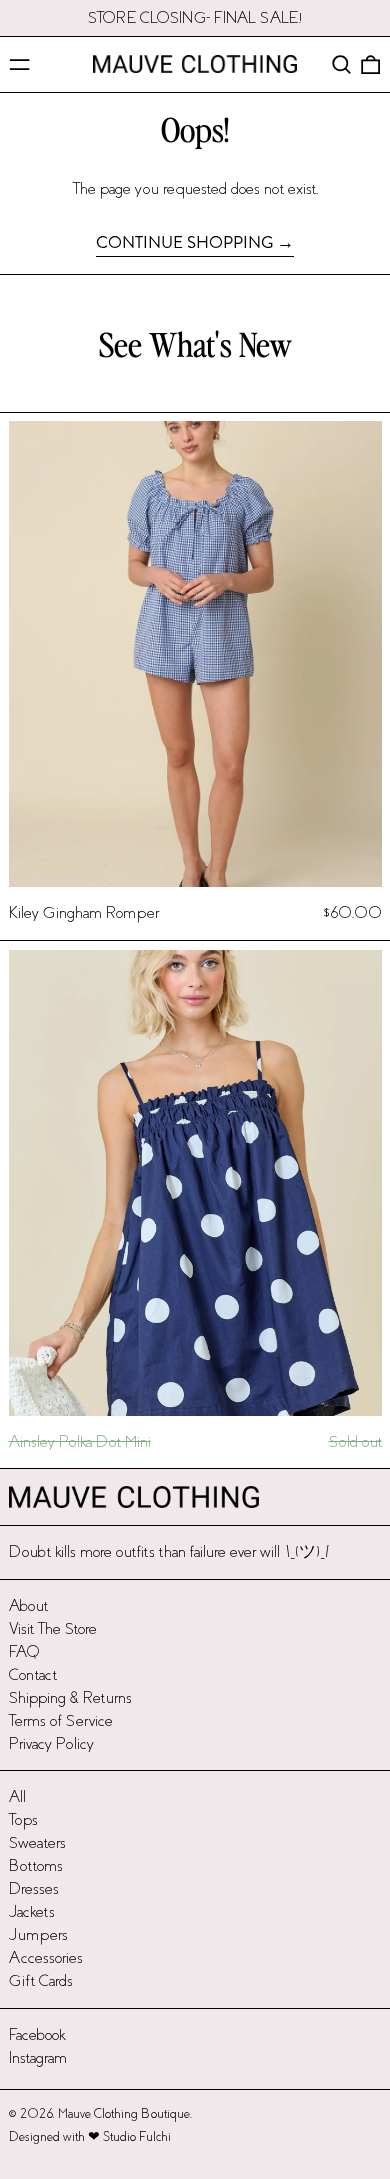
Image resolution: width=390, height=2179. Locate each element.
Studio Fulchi (137, 2137)
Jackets (32, 1911)
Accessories (46, 1957)
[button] (341, 64)
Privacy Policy (51, 1743)
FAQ (24, 1651)
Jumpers (38, 1934)
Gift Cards (41, 1980)
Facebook (37, 2034)
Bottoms (36, 1865)
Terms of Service (61, 1720)
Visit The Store (53, 1628)
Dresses (34, 1888)
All (17, 1796)
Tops (23, 1819)
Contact (33, 1674)
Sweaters (37, 1842)
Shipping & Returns (70, 1697)
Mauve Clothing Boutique (124, 2114)
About (28, 1605)
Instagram (38, 2057)
